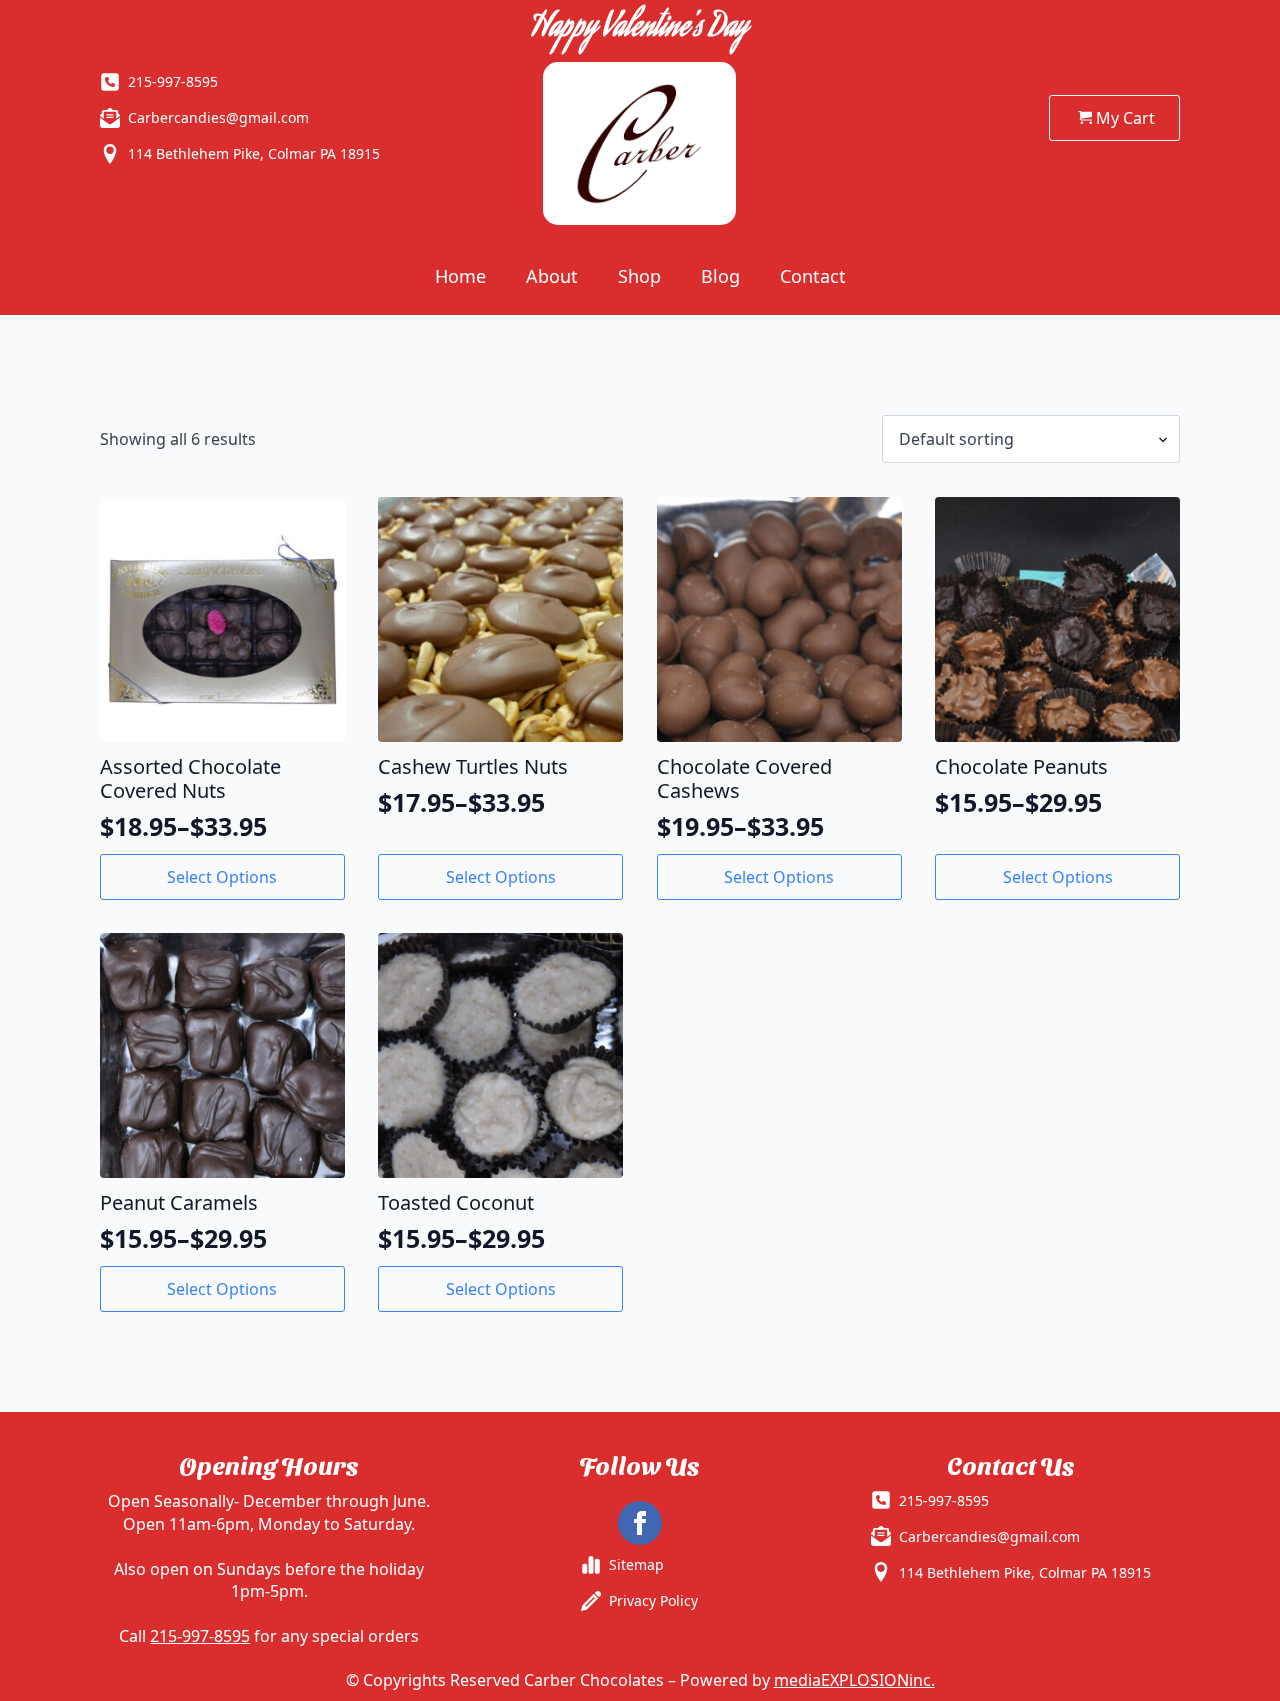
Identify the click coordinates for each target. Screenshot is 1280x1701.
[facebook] (640, 1523)
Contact (813, 276)
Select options (222, 877)
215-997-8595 (200, 1636)
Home (460, 276)
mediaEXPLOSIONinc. (854, 1680)
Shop (639, 276)
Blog (720, 276)
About (552, 276)
